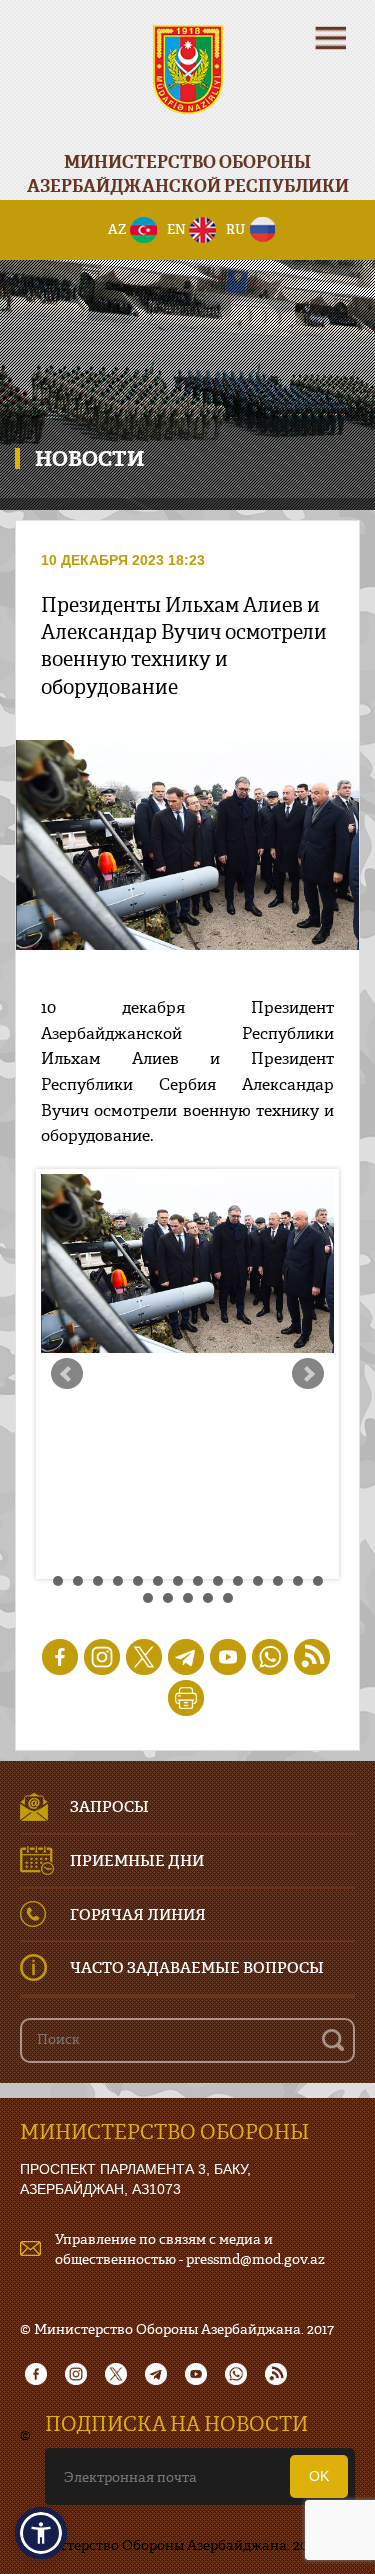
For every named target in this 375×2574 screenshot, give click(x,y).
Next (308, 1374)
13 (298, 1581)
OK (319, 2476)
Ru (235, 229)
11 (258, 1581)
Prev (67, 1374)
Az (117, 229)
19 (228, 1598)
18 (208, 1598)
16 (168, 1598)
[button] (41, 2533)
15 (148, 1598)
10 (238, 1581)
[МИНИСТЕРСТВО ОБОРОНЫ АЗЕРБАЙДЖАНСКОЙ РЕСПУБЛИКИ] (187, 82)
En (176, 229)
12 (278, 1581)
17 (188, 1598)
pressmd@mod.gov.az (255, 2258)
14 (318, 1581)
